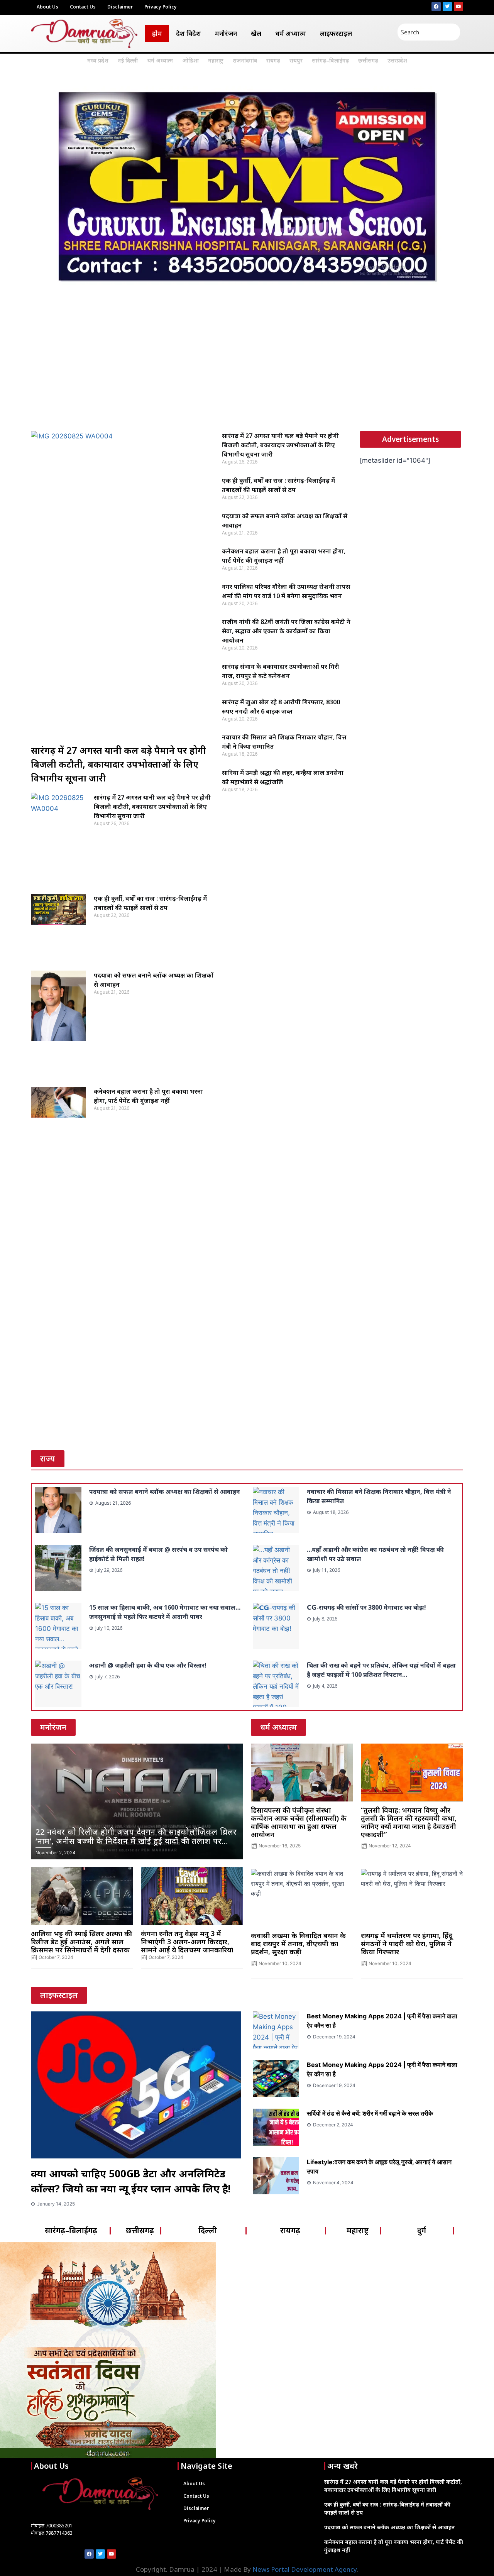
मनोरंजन (226, 33)
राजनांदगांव (245, 60)
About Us (47, 7)
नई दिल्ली (128, 60)
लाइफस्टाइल (336, 33)
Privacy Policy (161, 7)
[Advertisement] (247, 366)
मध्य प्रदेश (98, 60)
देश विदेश (189, 33)
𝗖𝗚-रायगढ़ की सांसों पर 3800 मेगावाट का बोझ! (366, 1607)
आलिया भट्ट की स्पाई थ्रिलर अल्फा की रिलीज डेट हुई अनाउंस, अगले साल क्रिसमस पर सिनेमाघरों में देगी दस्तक (81, 1942)
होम (157, 33)
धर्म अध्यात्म (291, 33)
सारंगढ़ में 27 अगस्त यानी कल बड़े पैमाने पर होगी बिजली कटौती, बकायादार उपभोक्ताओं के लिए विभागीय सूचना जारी (118, 764)
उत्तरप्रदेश (397, 60)
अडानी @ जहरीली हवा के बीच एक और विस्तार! (148, 1665)
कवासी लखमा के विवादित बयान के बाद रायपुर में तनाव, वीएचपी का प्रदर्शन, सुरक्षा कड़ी (298, 1943)
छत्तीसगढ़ (368, 60)
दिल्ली (208, 2230)
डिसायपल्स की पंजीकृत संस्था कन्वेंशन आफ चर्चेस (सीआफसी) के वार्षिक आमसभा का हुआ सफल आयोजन (299, 1822)
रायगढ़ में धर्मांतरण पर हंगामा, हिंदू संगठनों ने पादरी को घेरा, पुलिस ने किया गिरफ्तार (407, 1943)
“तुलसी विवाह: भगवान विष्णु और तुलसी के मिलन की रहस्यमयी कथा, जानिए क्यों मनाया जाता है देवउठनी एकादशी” (409, 1822)
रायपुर (296, 60)
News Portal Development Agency (305, 2569)
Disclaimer (120, 7)
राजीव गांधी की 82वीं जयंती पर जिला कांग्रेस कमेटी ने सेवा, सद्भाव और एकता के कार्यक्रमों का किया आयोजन (286, 631)
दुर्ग (422, 2230)
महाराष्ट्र (216, 60)
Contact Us (83, 7)
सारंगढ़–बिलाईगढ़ (330, 60)
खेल (256, 33)
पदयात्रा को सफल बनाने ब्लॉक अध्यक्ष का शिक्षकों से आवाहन (165, 1492)
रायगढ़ (273, 60)
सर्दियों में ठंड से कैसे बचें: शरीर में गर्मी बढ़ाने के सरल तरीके (370, 2113)
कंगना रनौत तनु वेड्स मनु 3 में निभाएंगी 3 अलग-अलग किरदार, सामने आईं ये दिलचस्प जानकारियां (187, 1942)
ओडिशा (190, 60)
